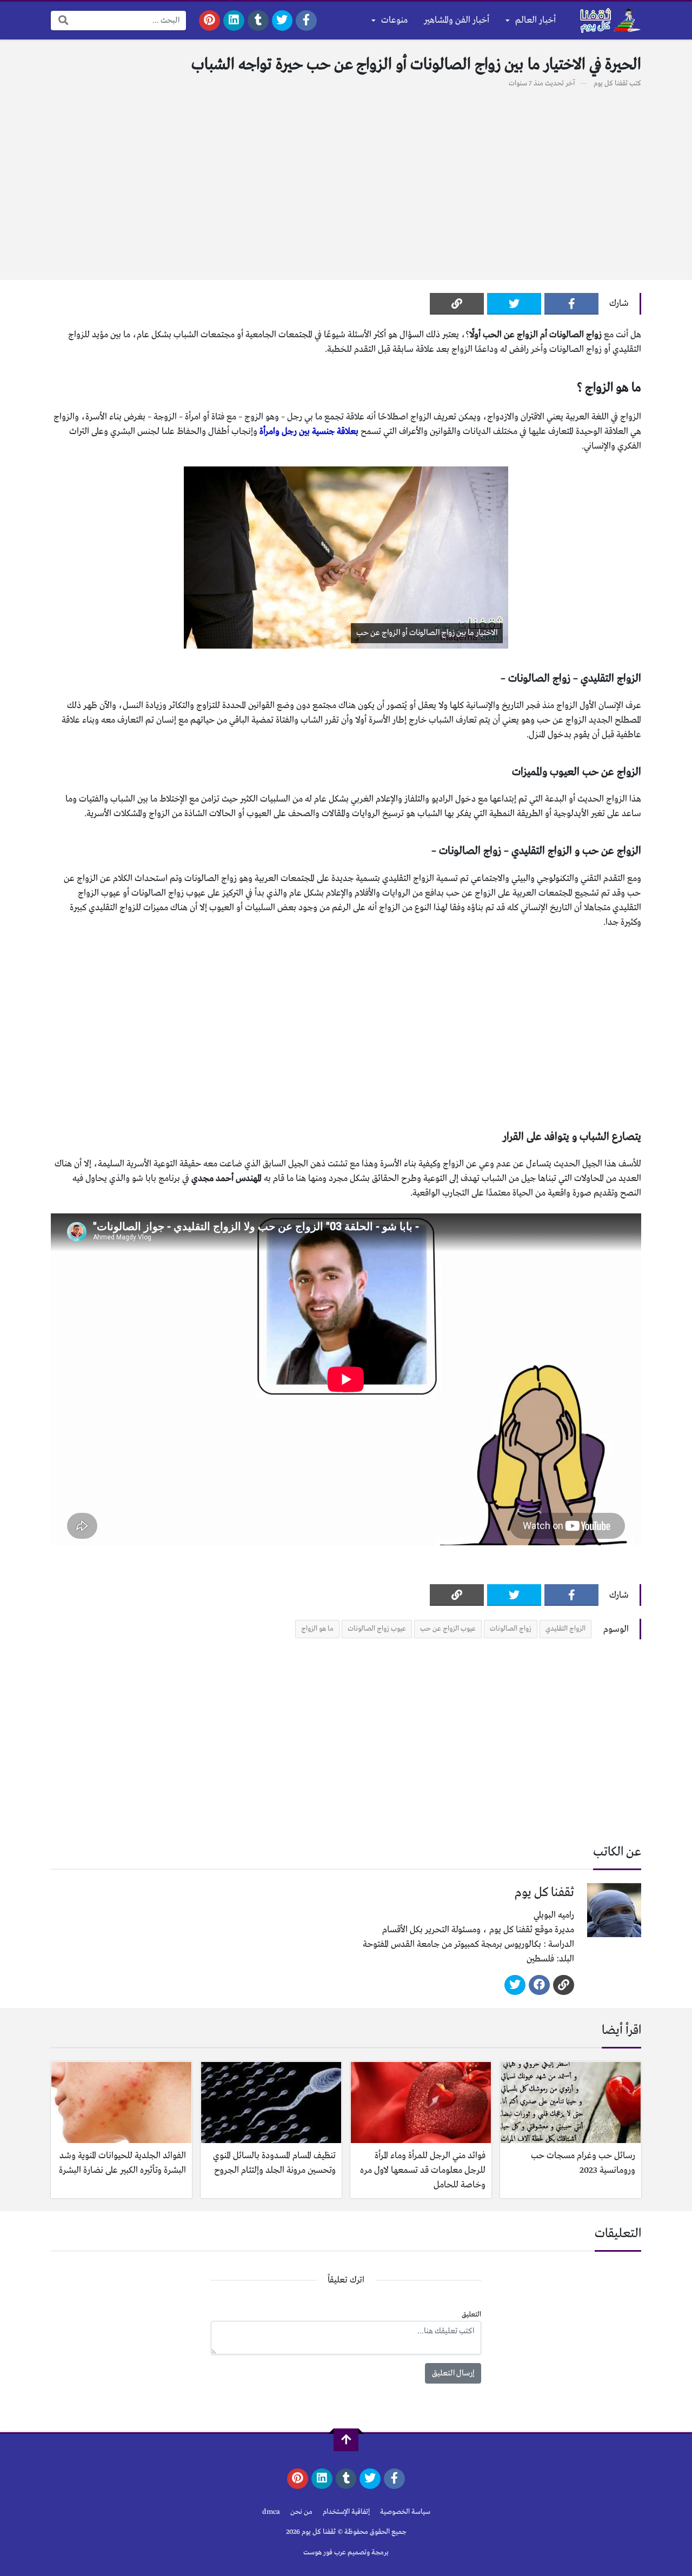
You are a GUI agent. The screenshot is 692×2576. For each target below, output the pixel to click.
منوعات (394, 20)
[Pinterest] (209, 21)
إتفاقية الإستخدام (346, 2512)
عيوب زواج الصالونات (377, 1629)
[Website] (564, 1985)
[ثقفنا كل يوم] (609, 21)
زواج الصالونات (511, 1629)
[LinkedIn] (234, 21)
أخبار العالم (535, 20)
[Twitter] (282, 21)
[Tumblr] (258, 21)
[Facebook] (306, 21)
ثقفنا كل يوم (611, 84)
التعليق (471, 2315)
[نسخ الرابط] (457, 304)
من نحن (301, 2512)
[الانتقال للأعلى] (346, 2440)
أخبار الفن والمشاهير (457, 20)
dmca (271, 2512)
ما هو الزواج (317, 1629)
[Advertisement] (346, 178)
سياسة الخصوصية (405, 2512)
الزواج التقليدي (565, 1629)
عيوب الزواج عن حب (448, 1629)
